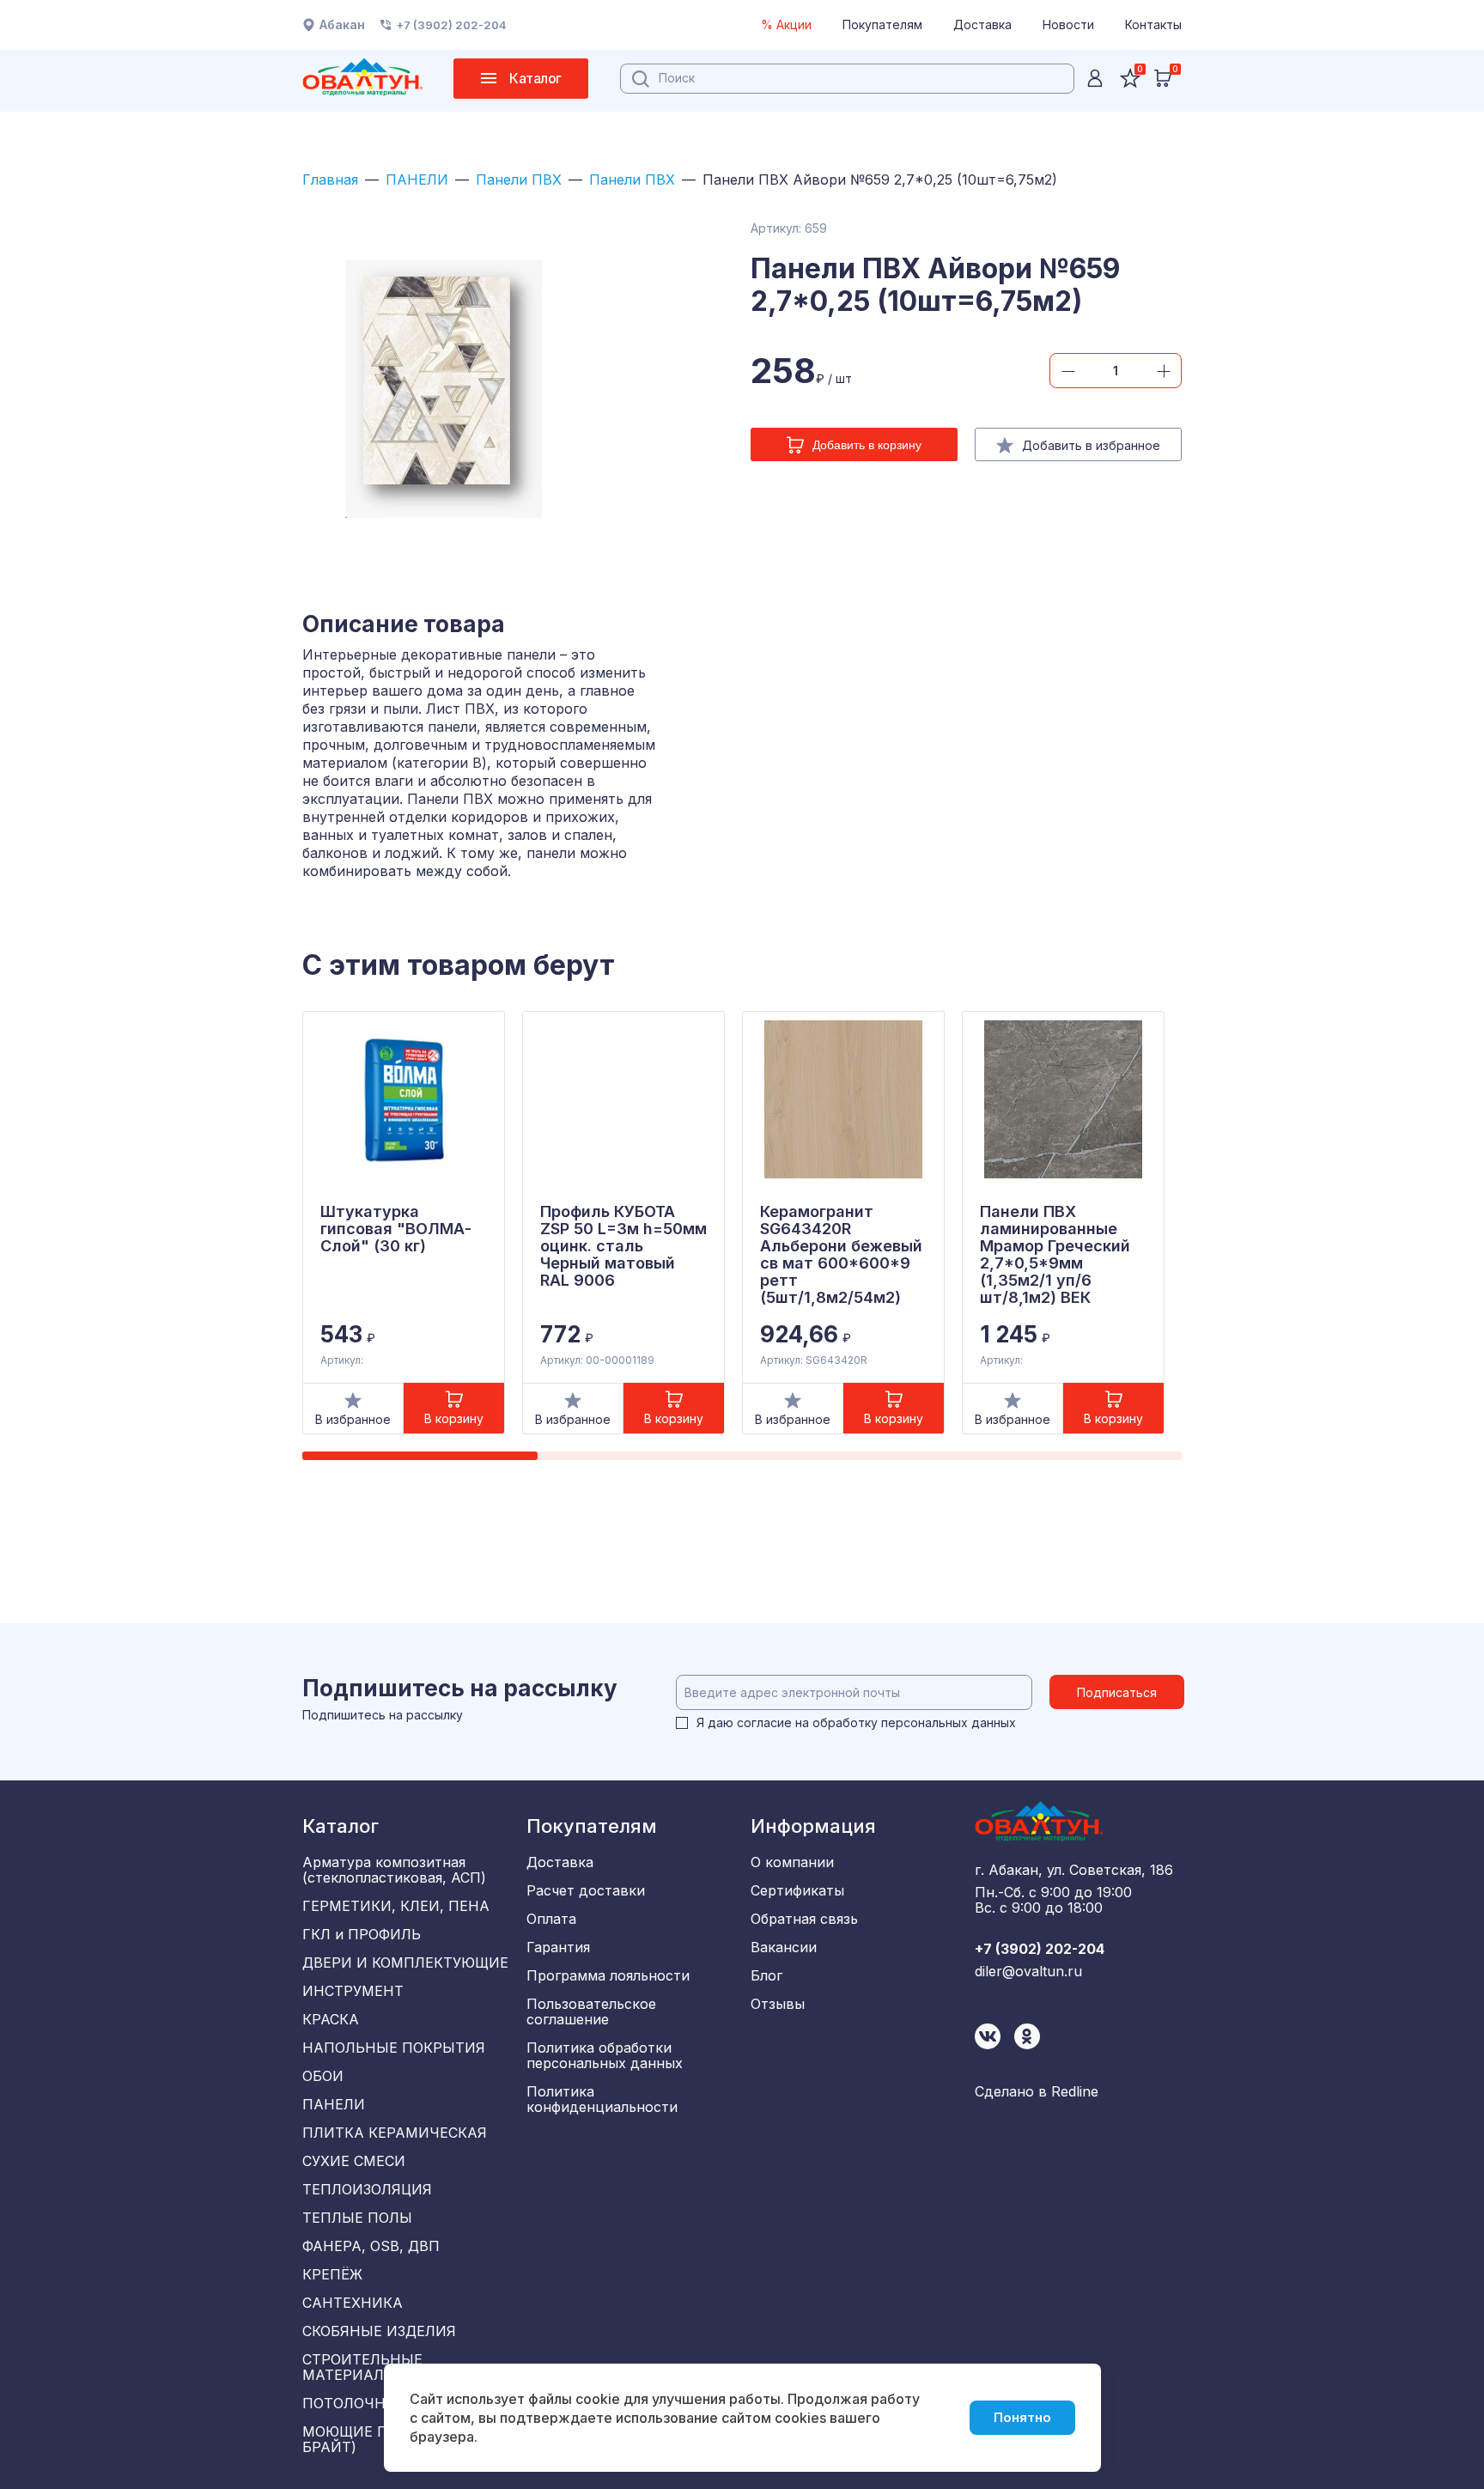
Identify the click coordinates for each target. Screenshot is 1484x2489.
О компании (792, 1862)
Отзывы (778, 2004)
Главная (330, 180)
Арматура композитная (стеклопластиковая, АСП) (394, 1870)
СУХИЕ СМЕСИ (354, 2161)
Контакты (1153, 24)
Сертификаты (797, 1890)
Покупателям (882, 24)
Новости (1068, 24)
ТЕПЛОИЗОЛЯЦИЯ (367, 2189)
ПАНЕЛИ (417, 180)
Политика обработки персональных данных (605, 2055)
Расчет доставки (586, 1890)
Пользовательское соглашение (591, 2011)
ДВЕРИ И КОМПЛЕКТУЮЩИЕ (405, 1963)
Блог (766, 1975)
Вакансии (784, 1947)
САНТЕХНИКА (353, 2303)
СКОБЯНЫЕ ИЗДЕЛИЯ (379, 2331)
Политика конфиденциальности (602, 2099)
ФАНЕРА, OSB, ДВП (371, 2246)
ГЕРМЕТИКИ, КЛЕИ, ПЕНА (396, 1906)
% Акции (786, 24)
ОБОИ (323, 2076)
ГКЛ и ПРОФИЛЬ (362, 1934)
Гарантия (558, 1947)
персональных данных (949, 1722)
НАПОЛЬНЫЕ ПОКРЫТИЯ (394, 2048)
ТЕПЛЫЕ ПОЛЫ (357, 2218)
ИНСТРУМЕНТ (353, 1991)
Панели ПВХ (519, 180)
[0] (1163, 78)
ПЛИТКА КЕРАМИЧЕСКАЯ (395, 2133)
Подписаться (1117, 1692)
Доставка (982, 24)
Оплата (551, 1919)
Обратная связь (804, 1919)
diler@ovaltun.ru (1028, 1971)
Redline (1075, 2091)
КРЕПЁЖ (332, 2274)
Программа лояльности (608, 1975)
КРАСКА (331, 2019)
